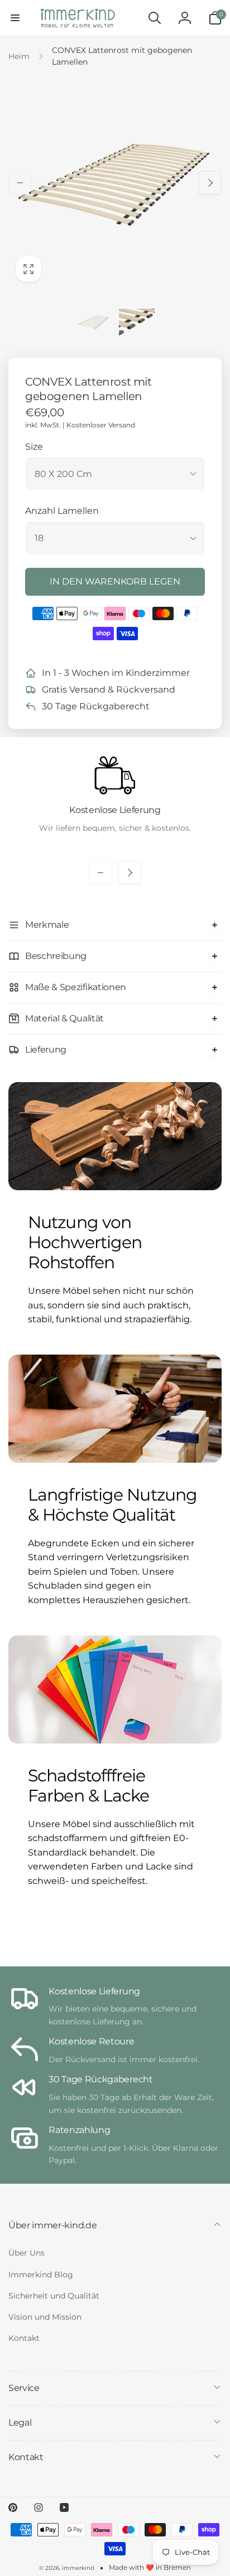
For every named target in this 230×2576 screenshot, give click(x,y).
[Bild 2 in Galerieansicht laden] (137, 322)
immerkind (78, 2568)
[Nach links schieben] (20, 183)
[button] (15, 18)
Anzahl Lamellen (62, 511)
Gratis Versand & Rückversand (109, 690)
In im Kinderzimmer (116, 673)
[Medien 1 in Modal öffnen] (115, 183)
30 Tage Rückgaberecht (96, 706)
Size (34, 447)
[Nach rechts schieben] (210, 183)
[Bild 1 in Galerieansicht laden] (93, 322)
